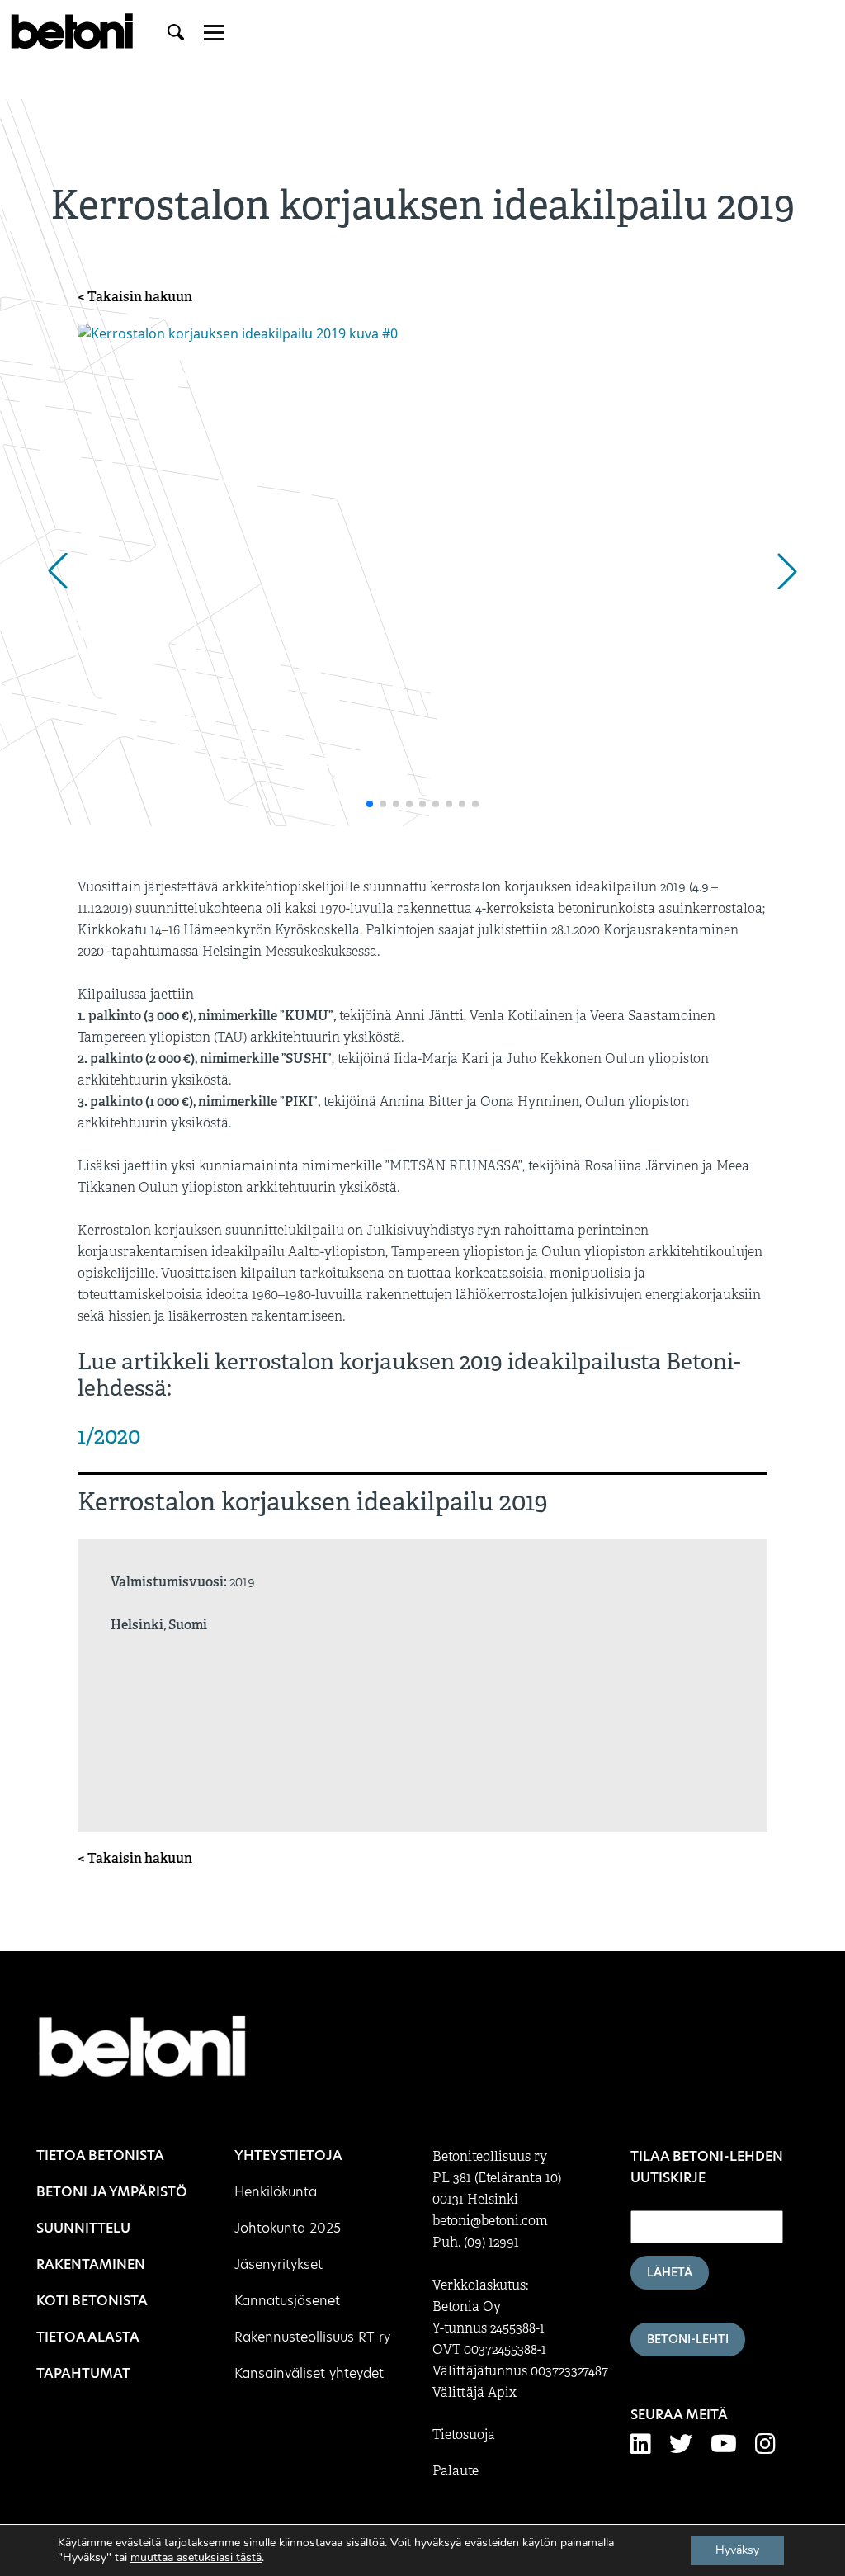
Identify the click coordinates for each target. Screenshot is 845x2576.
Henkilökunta (276, 2192)
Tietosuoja (464, 2435)
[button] (58, 571)
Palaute (456, 2471)
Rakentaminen (91, 2264)
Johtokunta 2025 (288, 2228)
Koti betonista (92, 2301)
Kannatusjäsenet (287, 2301)
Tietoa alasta (88, 2337)
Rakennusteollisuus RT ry (312, 2337)
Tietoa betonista (100, 2155)
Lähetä (670, 2272)
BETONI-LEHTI (688, 2339)
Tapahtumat (83, 2373)
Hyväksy (737, 2550)
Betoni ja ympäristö (112, 2192)
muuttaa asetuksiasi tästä (196, 2558)
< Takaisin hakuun (135, 297)
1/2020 (109, 1436)
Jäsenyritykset (279, 2264)
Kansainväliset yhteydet (309, 2373)
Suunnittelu (83, 2228)
